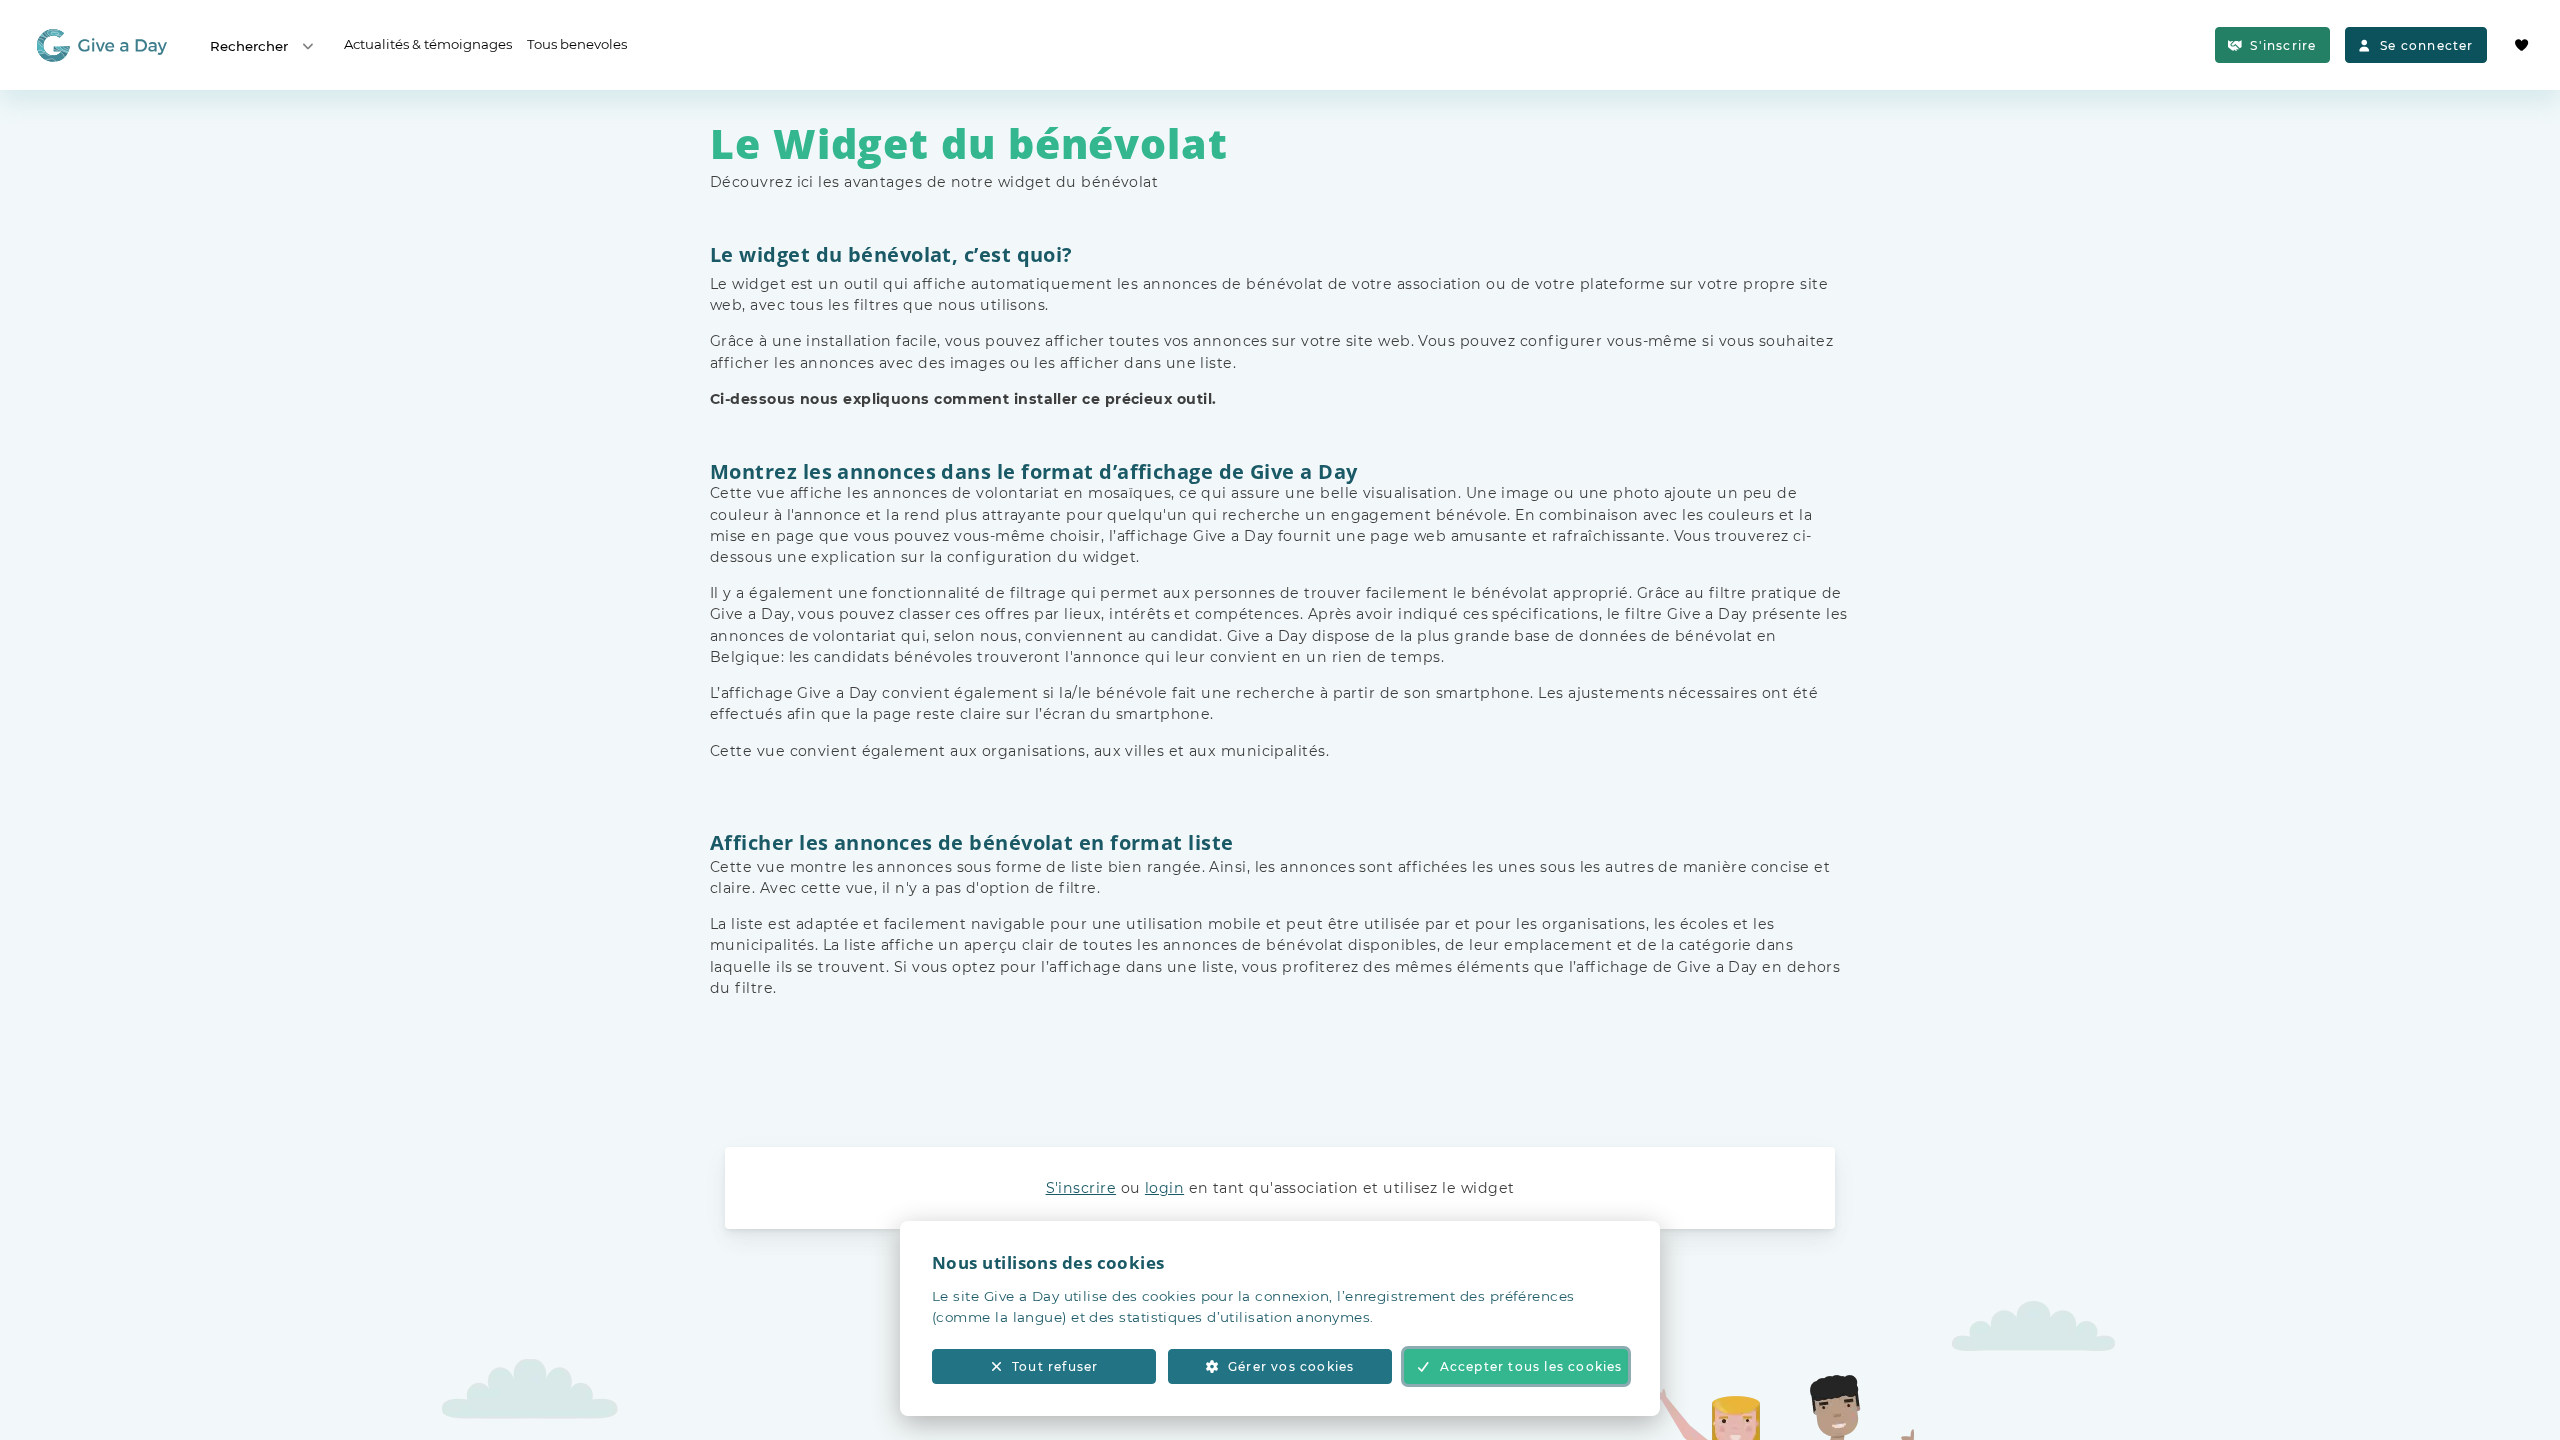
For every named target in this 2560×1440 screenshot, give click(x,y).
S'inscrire (2283, 45)
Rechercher (249, 46)
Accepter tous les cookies (1531, 1366)
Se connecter (2426, 45)
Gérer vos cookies (1291, 1366)
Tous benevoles (577, 44)
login (1164, 1188)
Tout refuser (1055, 1366)
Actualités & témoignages (428, 44)
